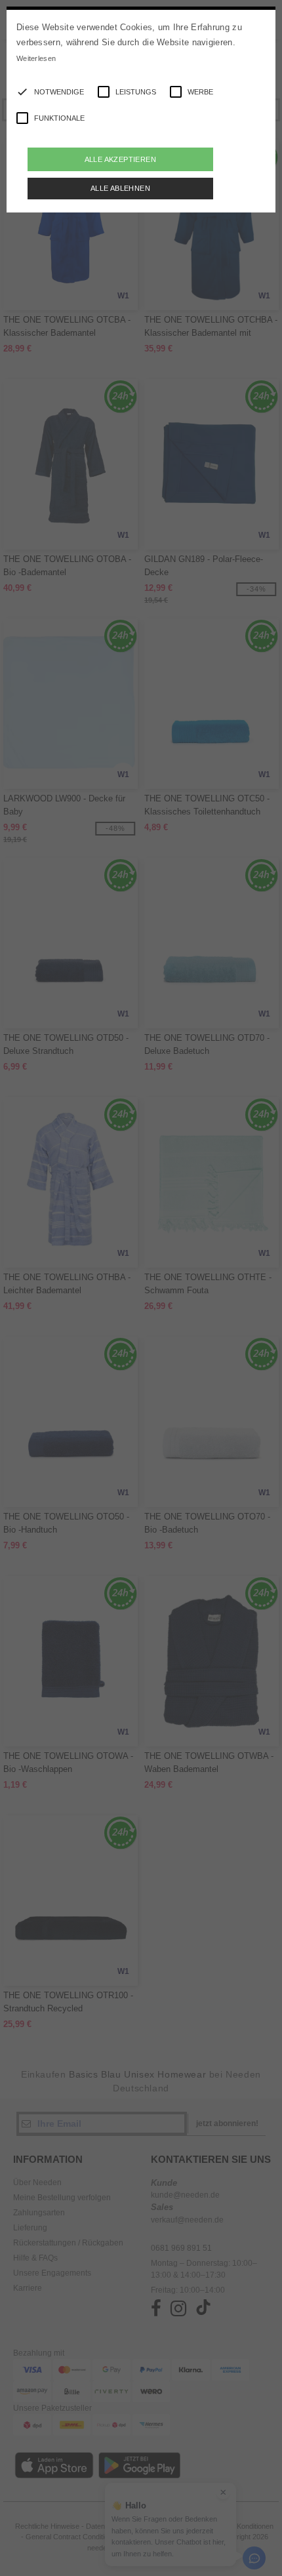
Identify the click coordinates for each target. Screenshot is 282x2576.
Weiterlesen (36, 58)
